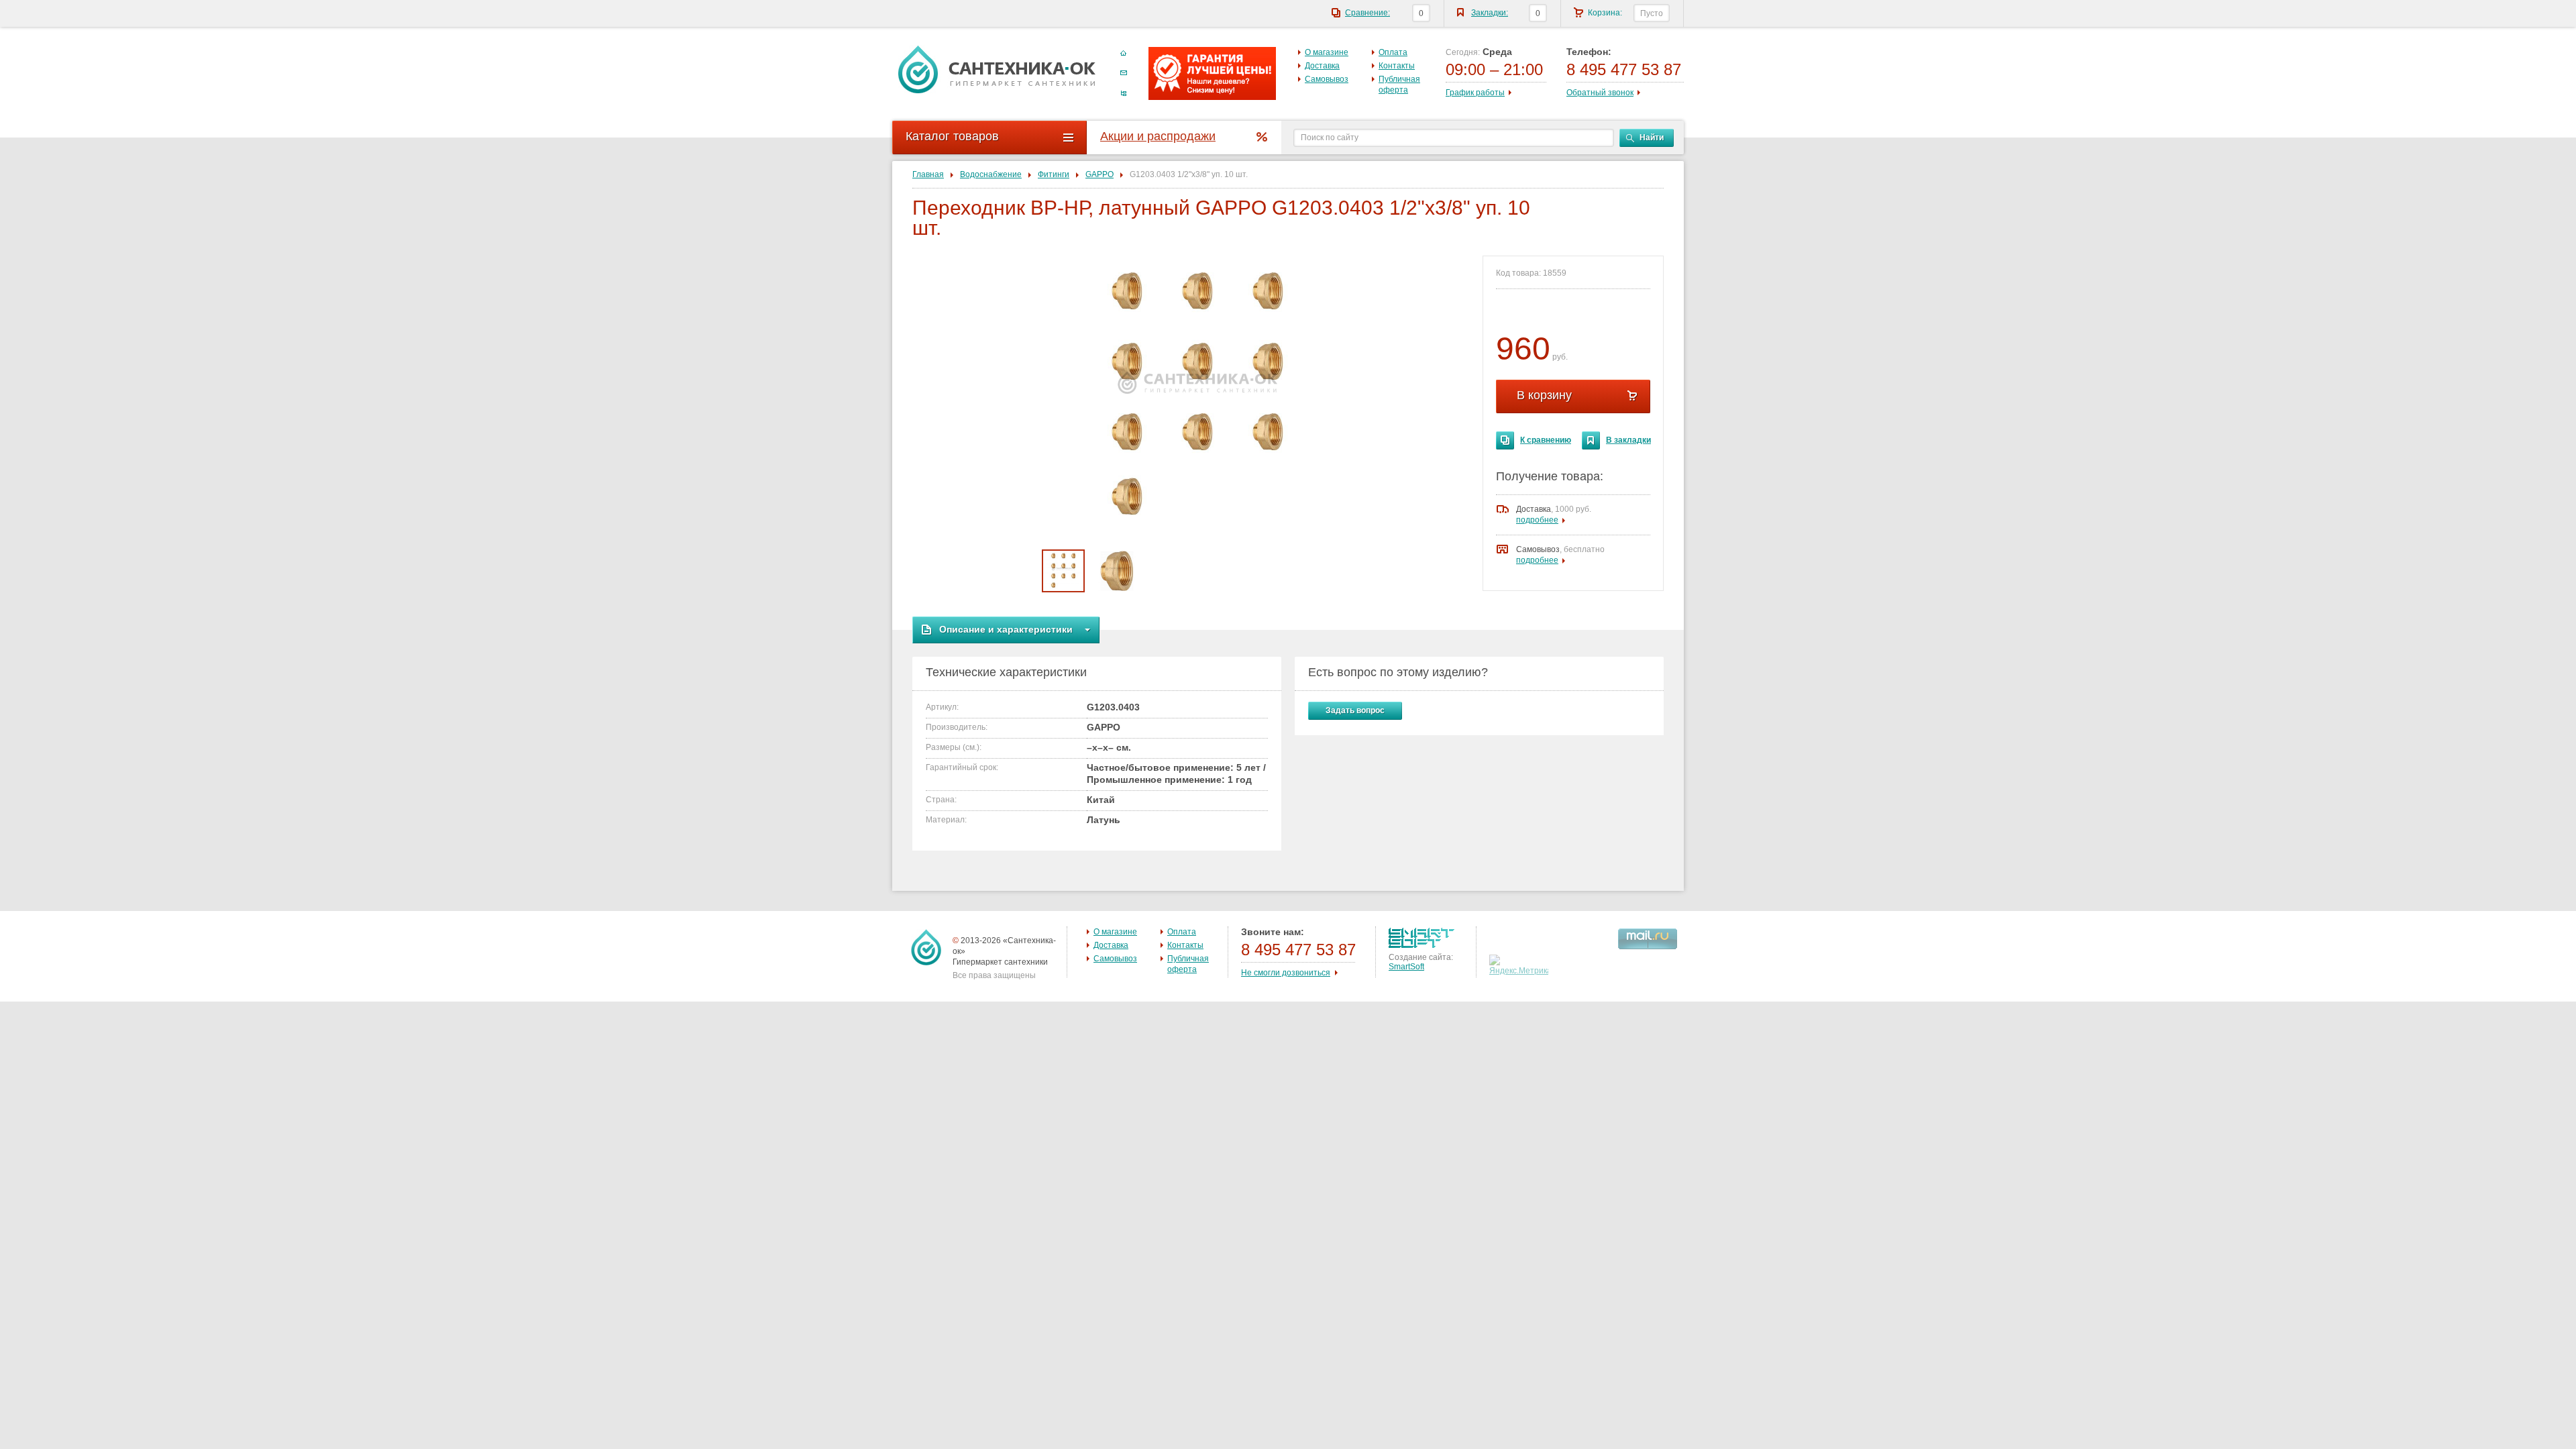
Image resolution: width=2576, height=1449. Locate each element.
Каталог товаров (952, 136)
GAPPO (1099, 174)
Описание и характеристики (1006, 629)
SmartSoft (1406, 967)
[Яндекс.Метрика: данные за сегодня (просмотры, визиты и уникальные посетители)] (1520, 965)
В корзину (1544, 395)
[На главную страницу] (997, 69)
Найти (1652, 138)
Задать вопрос (1355, 710)
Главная (928, 174)
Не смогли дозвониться (1286, 973)
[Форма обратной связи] (1124, 73)
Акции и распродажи (1158, 136)
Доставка (1322, 66)
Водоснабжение (991, 174)
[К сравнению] (1505, 440)
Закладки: (1490, 13)
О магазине (1327, 52)
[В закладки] (1591, 440)
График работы (1475, 93)
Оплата (1393, 52)
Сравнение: (1367, 13)
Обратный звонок (1600, 93)
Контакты (1397, 66)
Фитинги (1054, 174)
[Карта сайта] (1124, 93)
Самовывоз (1327, 79)
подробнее (1537, 520)
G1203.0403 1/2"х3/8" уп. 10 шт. (1189, 174)
